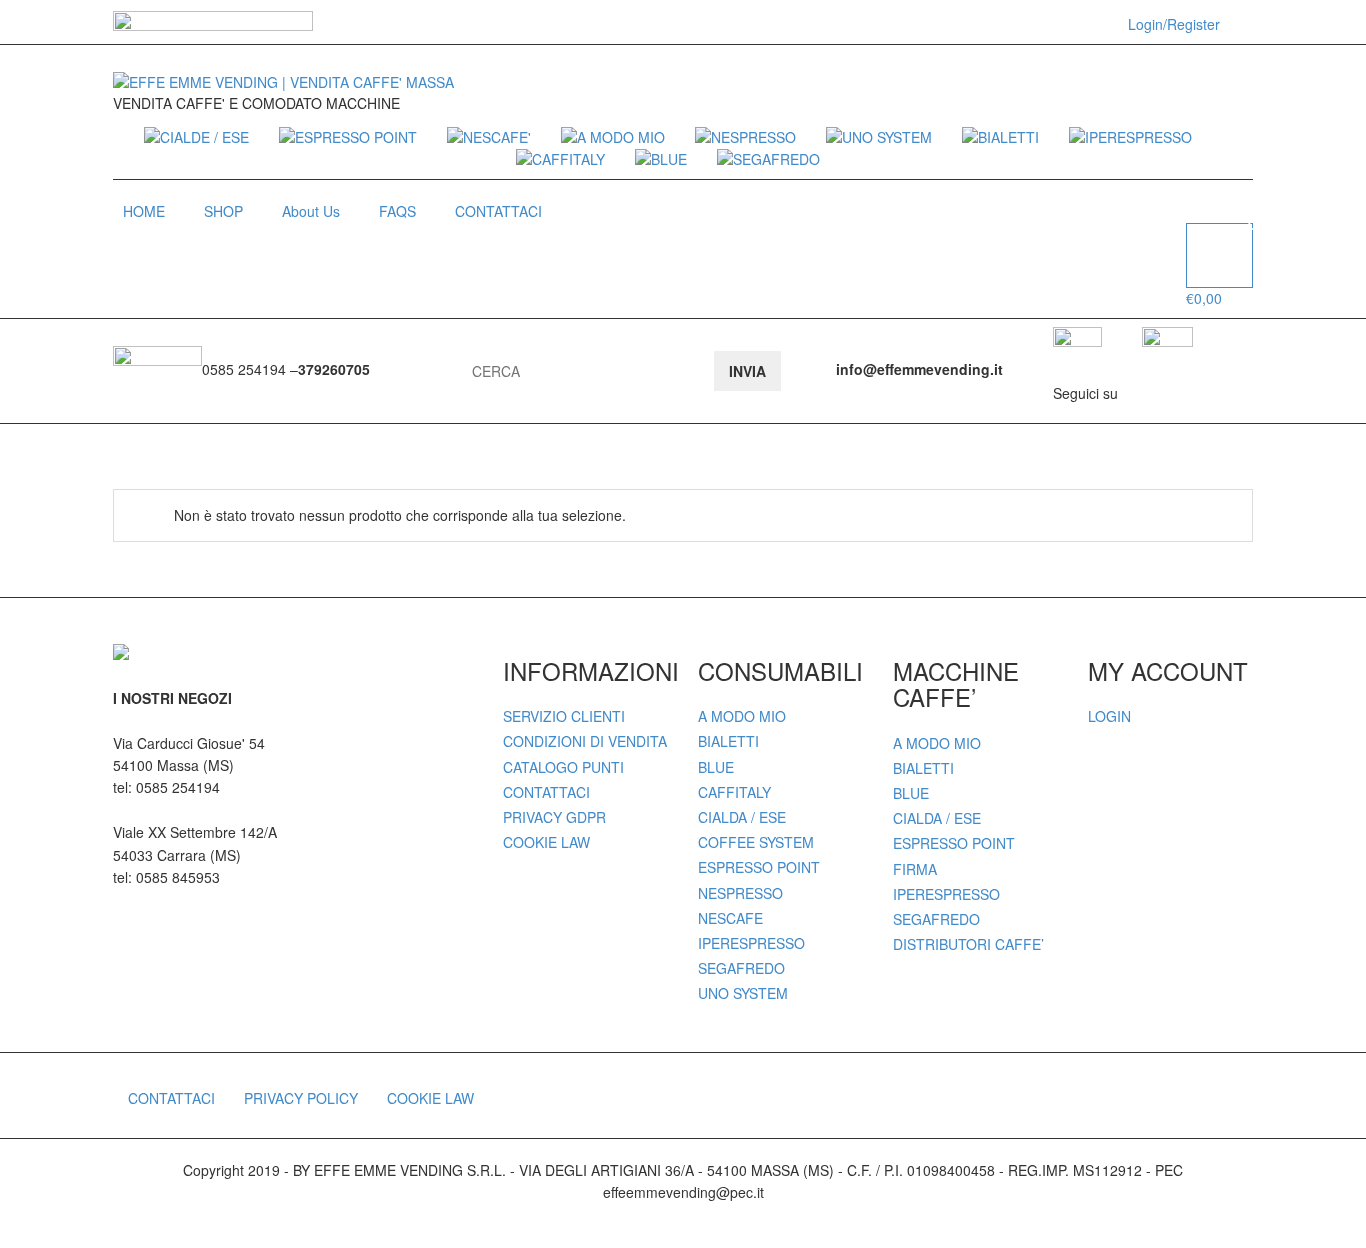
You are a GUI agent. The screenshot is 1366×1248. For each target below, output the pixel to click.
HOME (144, 211)
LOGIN (1109, 716)
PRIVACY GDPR (554, 817)
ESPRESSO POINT (759, 867)
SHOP (223, 211)
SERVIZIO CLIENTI (564, 716)
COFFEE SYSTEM (756, 842)
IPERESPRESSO (751, 943)
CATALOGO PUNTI (563, 767)
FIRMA (915, 869)
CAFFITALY (734, 792)
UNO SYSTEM (743, 993)
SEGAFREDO (741, 968)
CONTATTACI (498, 211)
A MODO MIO (742, 716)
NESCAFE (730, 918)
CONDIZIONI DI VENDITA (585, 741)
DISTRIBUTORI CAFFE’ (968, 944)
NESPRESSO (740, 893)
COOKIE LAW (546, 842)
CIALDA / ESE (742, 817)
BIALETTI (728, 741)
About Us (311, 211)
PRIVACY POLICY (301, 1098)
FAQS (397, 211)
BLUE (716, 767)
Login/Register (1174, 24)
